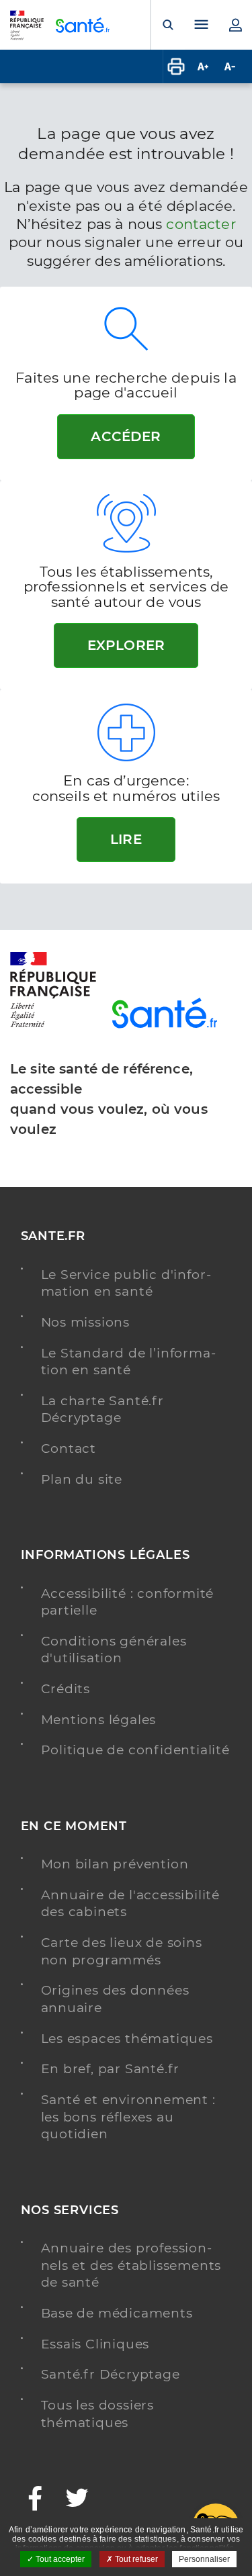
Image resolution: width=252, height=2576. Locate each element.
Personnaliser (204, 2559)
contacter (201, 224)
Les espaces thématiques (127, 2039)
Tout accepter (59, 2559)
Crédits (66, 1689)
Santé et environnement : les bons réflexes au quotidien (128, 2117)
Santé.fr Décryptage (111, 2374)
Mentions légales (99, 1720)
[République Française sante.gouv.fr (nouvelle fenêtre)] (53, 1025)
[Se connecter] (235, 25)
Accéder (126, 436)
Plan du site (82, 1479)
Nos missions (86, 1322)
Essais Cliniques (95, 2344)
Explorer (126, 645)
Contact (69, 1448)
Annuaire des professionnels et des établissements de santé (131, 2265)
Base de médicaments (117, 2313)
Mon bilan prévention (115, 1864)
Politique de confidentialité (135, 1750)
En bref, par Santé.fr (111, 2069)
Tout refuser (135, 2559)
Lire (126, 839)
